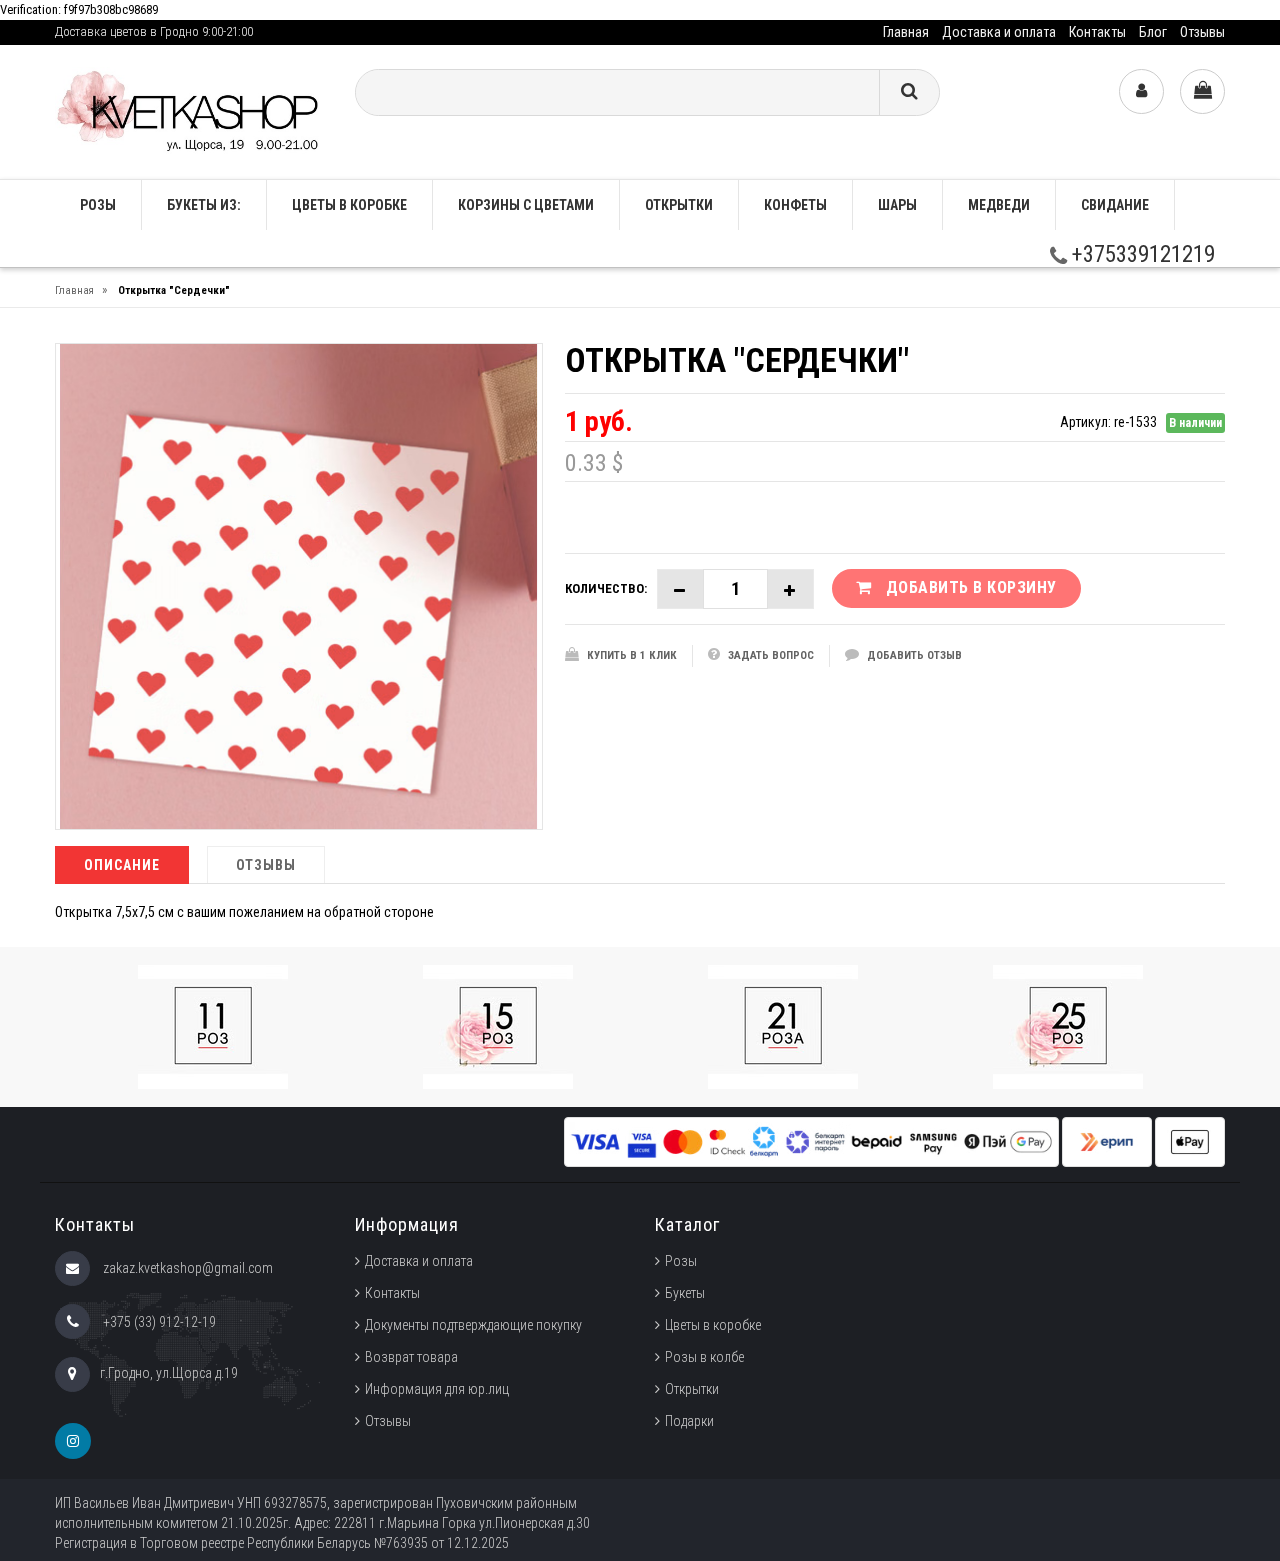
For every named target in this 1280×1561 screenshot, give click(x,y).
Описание (122, 865)
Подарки (689, 1421)
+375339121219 (1141, 254)
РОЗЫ (98, 205)
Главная (906, 32)
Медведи (999, 205)
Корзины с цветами (526, 205)
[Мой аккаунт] (1141, 91)
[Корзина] (1202, 91)
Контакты (1097, 32)
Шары (897, 205)
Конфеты (795, 205)
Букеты (685, 1293)
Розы (681, 1261)
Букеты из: (204, 205)
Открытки (679, 205)
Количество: (606, 588)
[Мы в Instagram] (73, 1441)
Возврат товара (411, 1357)
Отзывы (1202, 32)
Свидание (1115, 205)
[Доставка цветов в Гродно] (190, 110)
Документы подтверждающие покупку (473, 1325)
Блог (1153, 32)
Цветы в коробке (349, 205)
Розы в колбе (704, 1357)
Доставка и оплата (999, 32)
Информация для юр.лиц (437, 1389)
